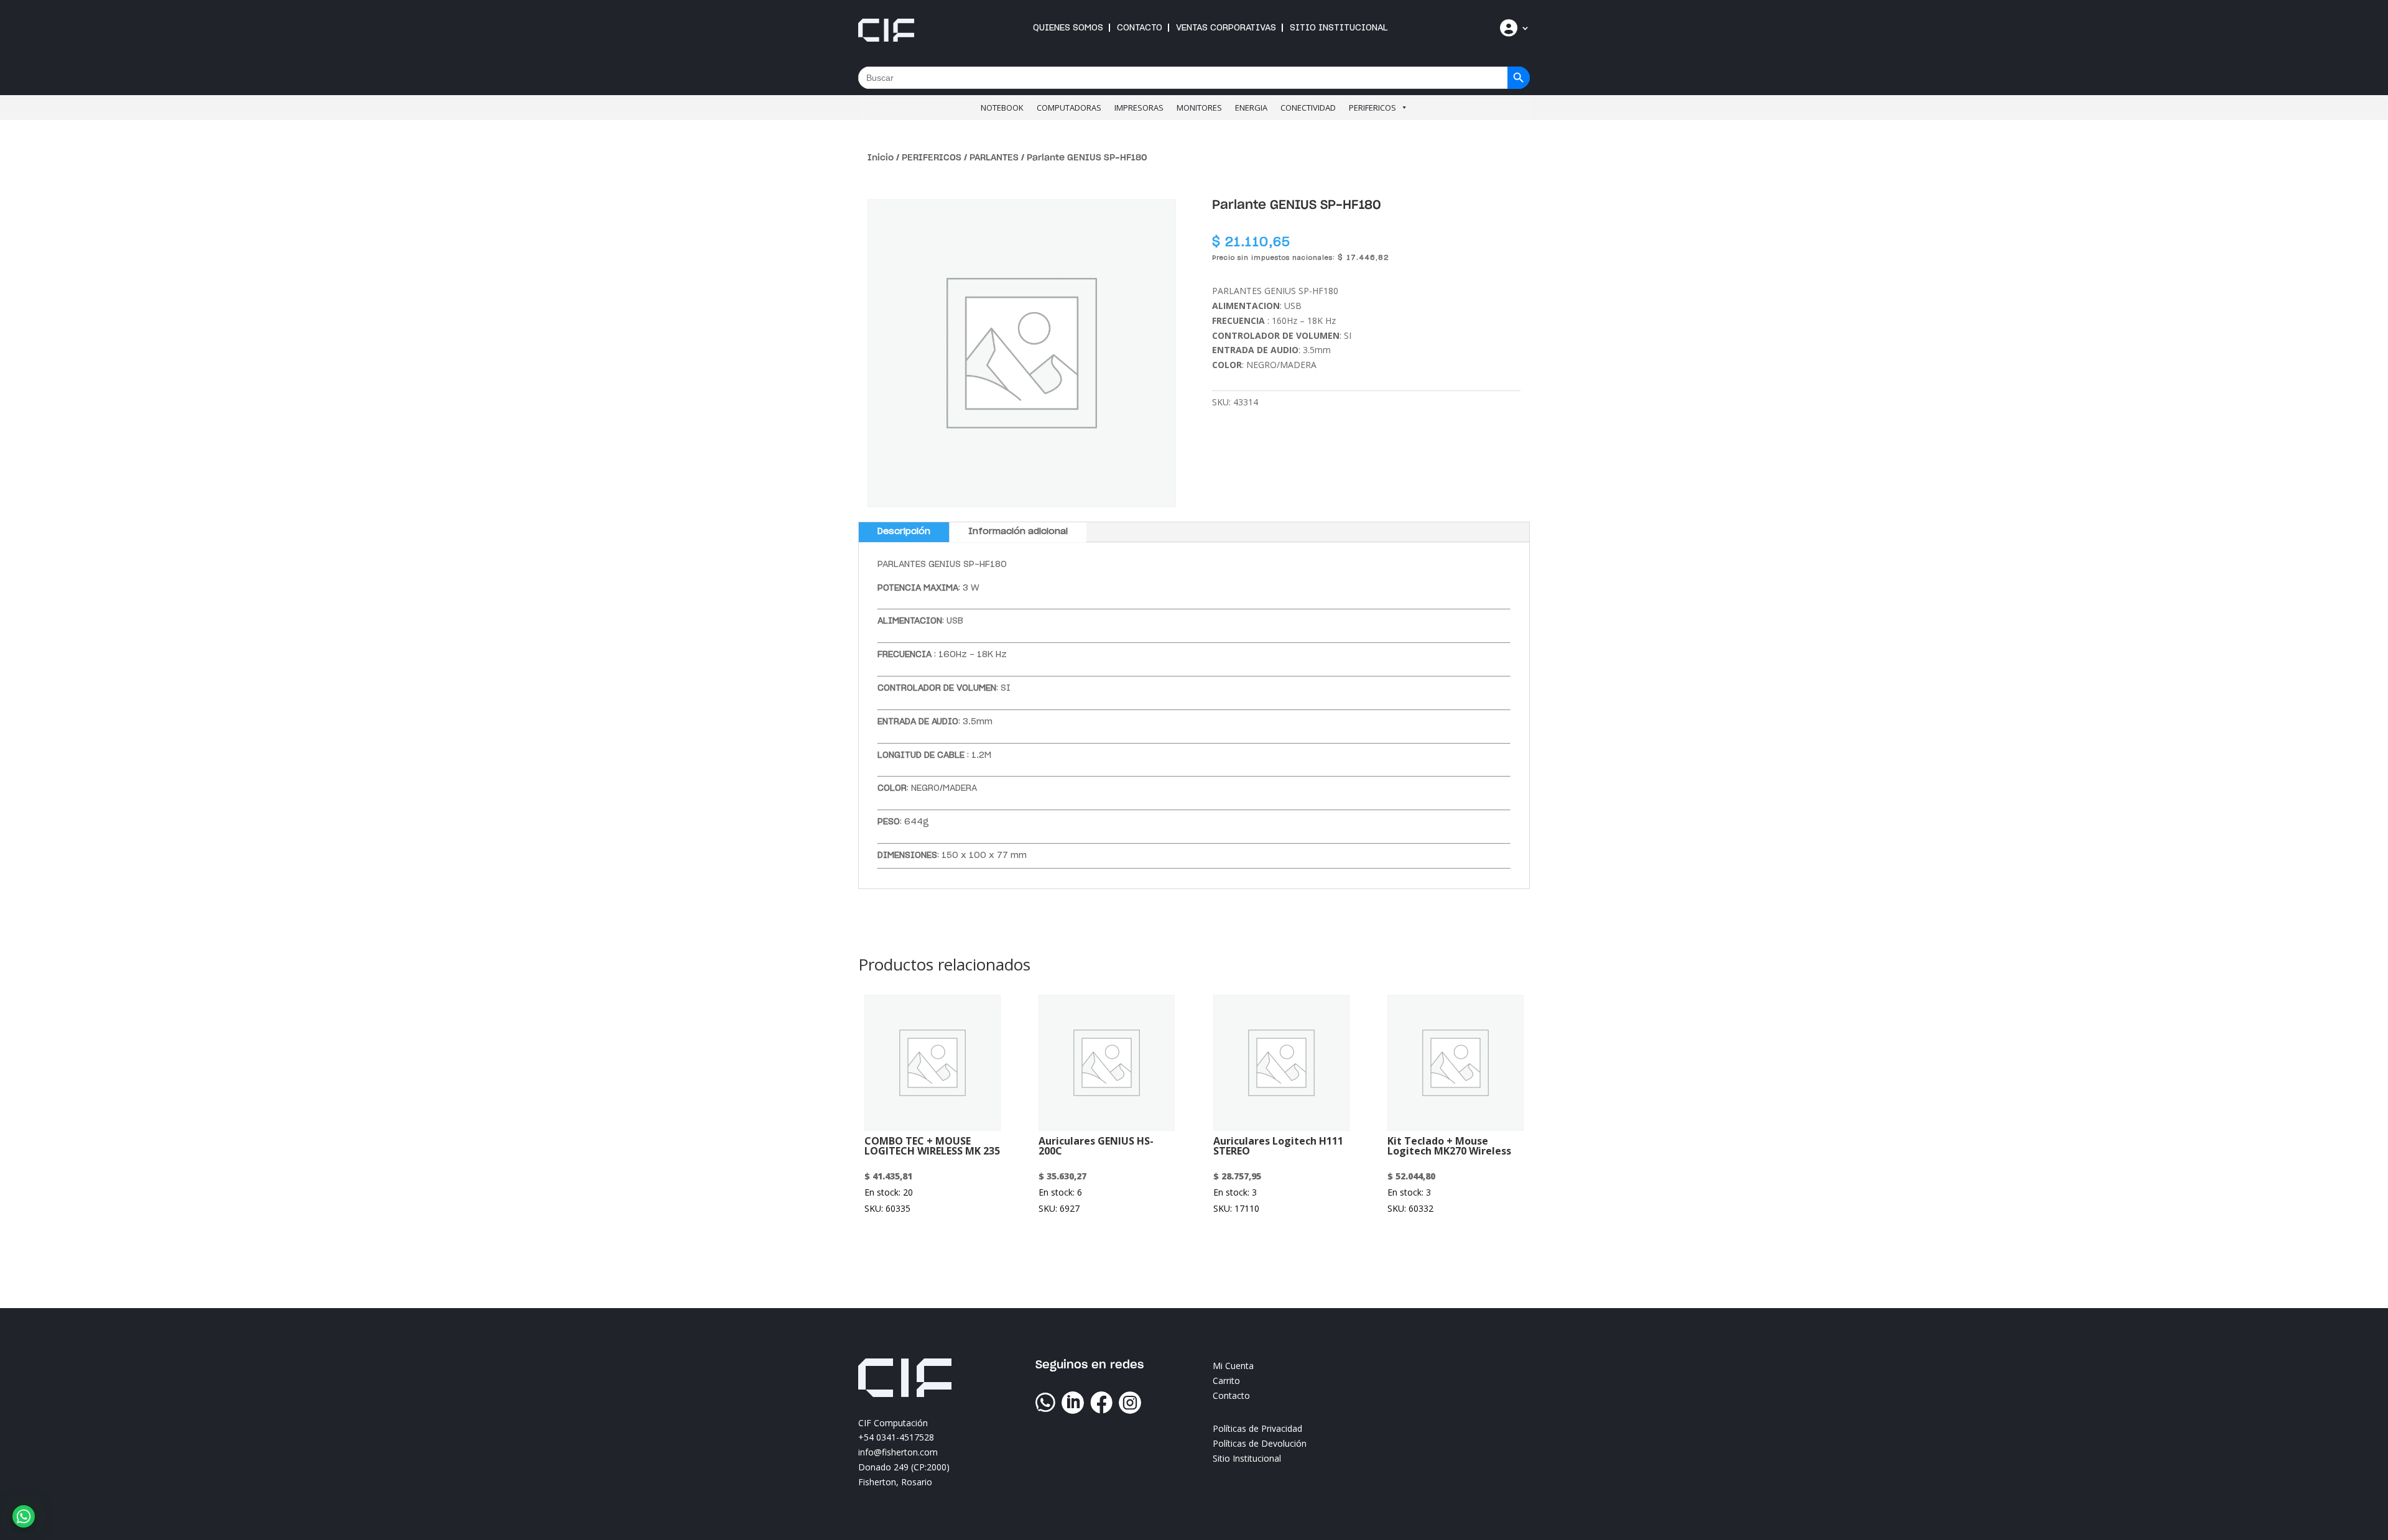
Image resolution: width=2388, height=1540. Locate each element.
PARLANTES (994, 158)
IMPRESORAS (1139, 108)
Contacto (1140, 28)
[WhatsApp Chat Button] (24, 1516)
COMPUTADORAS (1069, 108)
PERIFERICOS (1372, 108)
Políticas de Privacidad (1257, 1428)
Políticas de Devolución (1260, 1443)
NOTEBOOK (1002, 108)
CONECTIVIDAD (1308, 108)
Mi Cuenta (1233, 1366)
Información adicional (1018, 532)
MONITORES (1199, 108)
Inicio (881, 158)
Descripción (904, 532)
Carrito (1226, 1381)
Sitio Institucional (1339, 28)
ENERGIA (1251, 108)
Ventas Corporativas (1226, 28)
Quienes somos (1068, 28)
